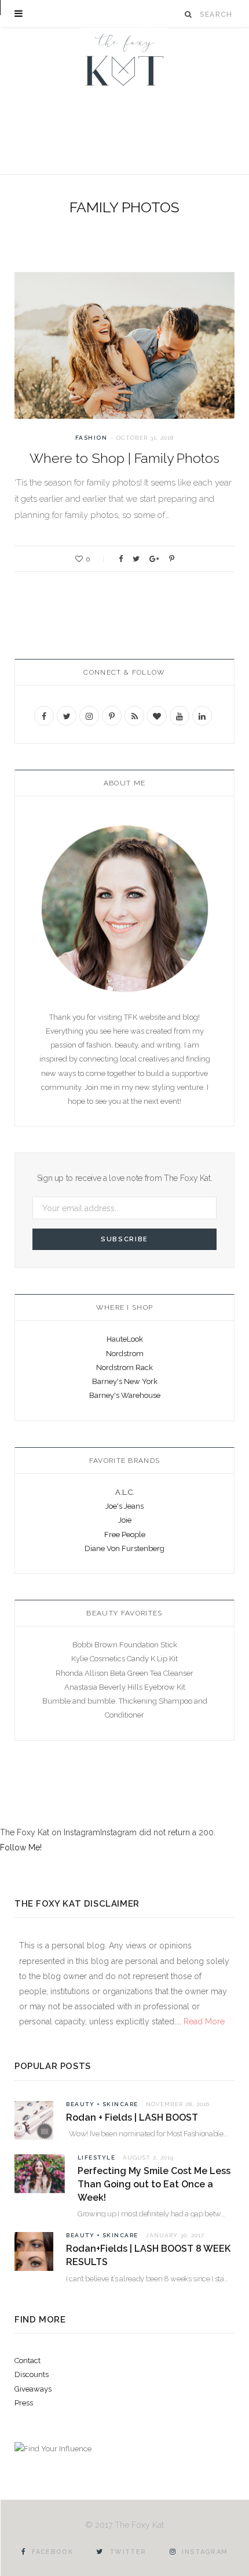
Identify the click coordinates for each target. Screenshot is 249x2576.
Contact (28, 2361)
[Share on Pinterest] (172, 559)
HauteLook (125, 1339)
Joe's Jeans (124, 1506)
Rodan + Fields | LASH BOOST (132, 2117)
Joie (125, 1520)
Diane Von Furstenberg (124, 1548)
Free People (125, 1535)
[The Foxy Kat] (124, 58)
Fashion (91, 438)
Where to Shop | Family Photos (124, 458)
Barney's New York (125, 1381)
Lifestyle (97, 2157)
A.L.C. (125, 1492)
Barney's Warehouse (125, 1395)
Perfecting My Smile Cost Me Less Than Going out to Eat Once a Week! (154, 2184)
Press (24, 2403)
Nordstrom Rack (124, 1367)
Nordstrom (125, 1354)
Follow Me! (21, 1847)
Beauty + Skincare (102, 2104)
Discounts (32, 2374)
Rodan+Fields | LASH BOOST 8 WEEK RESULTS (148, 2255)
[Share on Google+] (154, 559)
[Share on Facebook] (121, 559)
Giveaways (33, 2389)
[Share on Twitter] (136, 559)
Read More (203, 2021)
